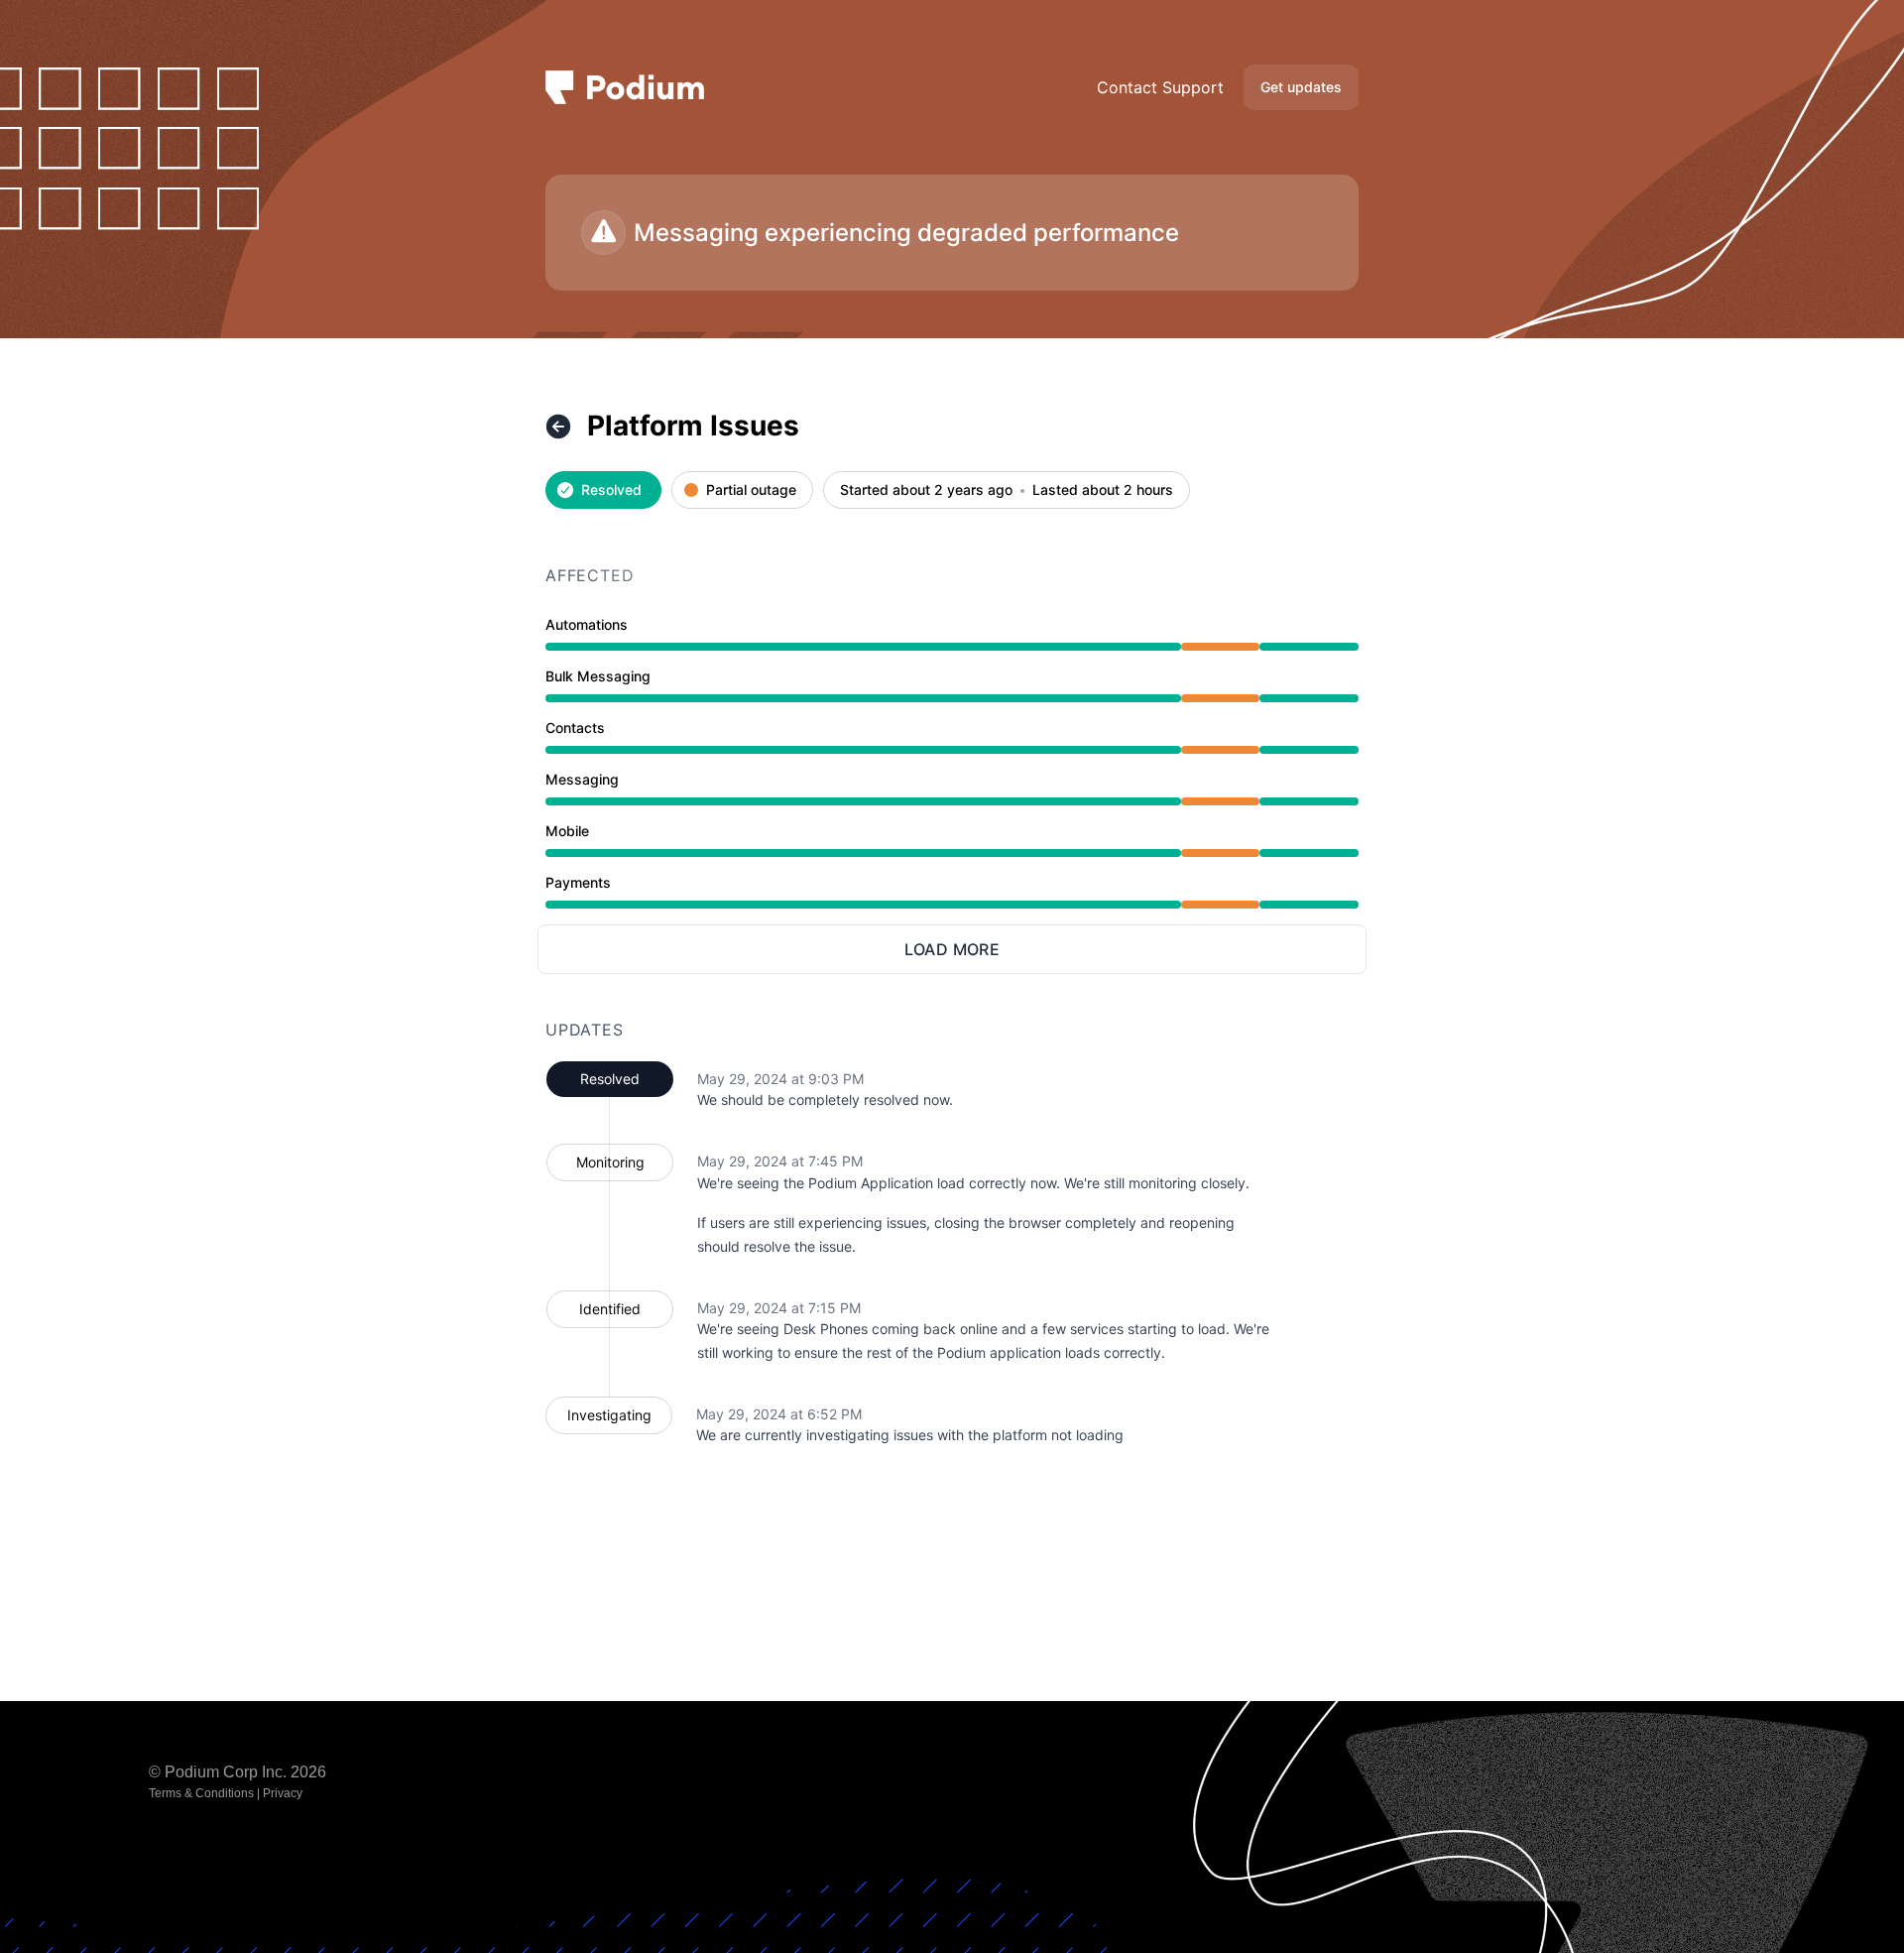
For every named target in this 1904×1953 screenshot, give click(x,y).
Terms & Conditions (201, 1793)
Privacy (283, 1793)
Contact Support (1160, 87)
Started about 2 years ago (926, 490)
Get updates (1301, 87)
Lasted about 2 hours (1103, 490)
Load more (952, 949)
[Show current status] (558, 427)
